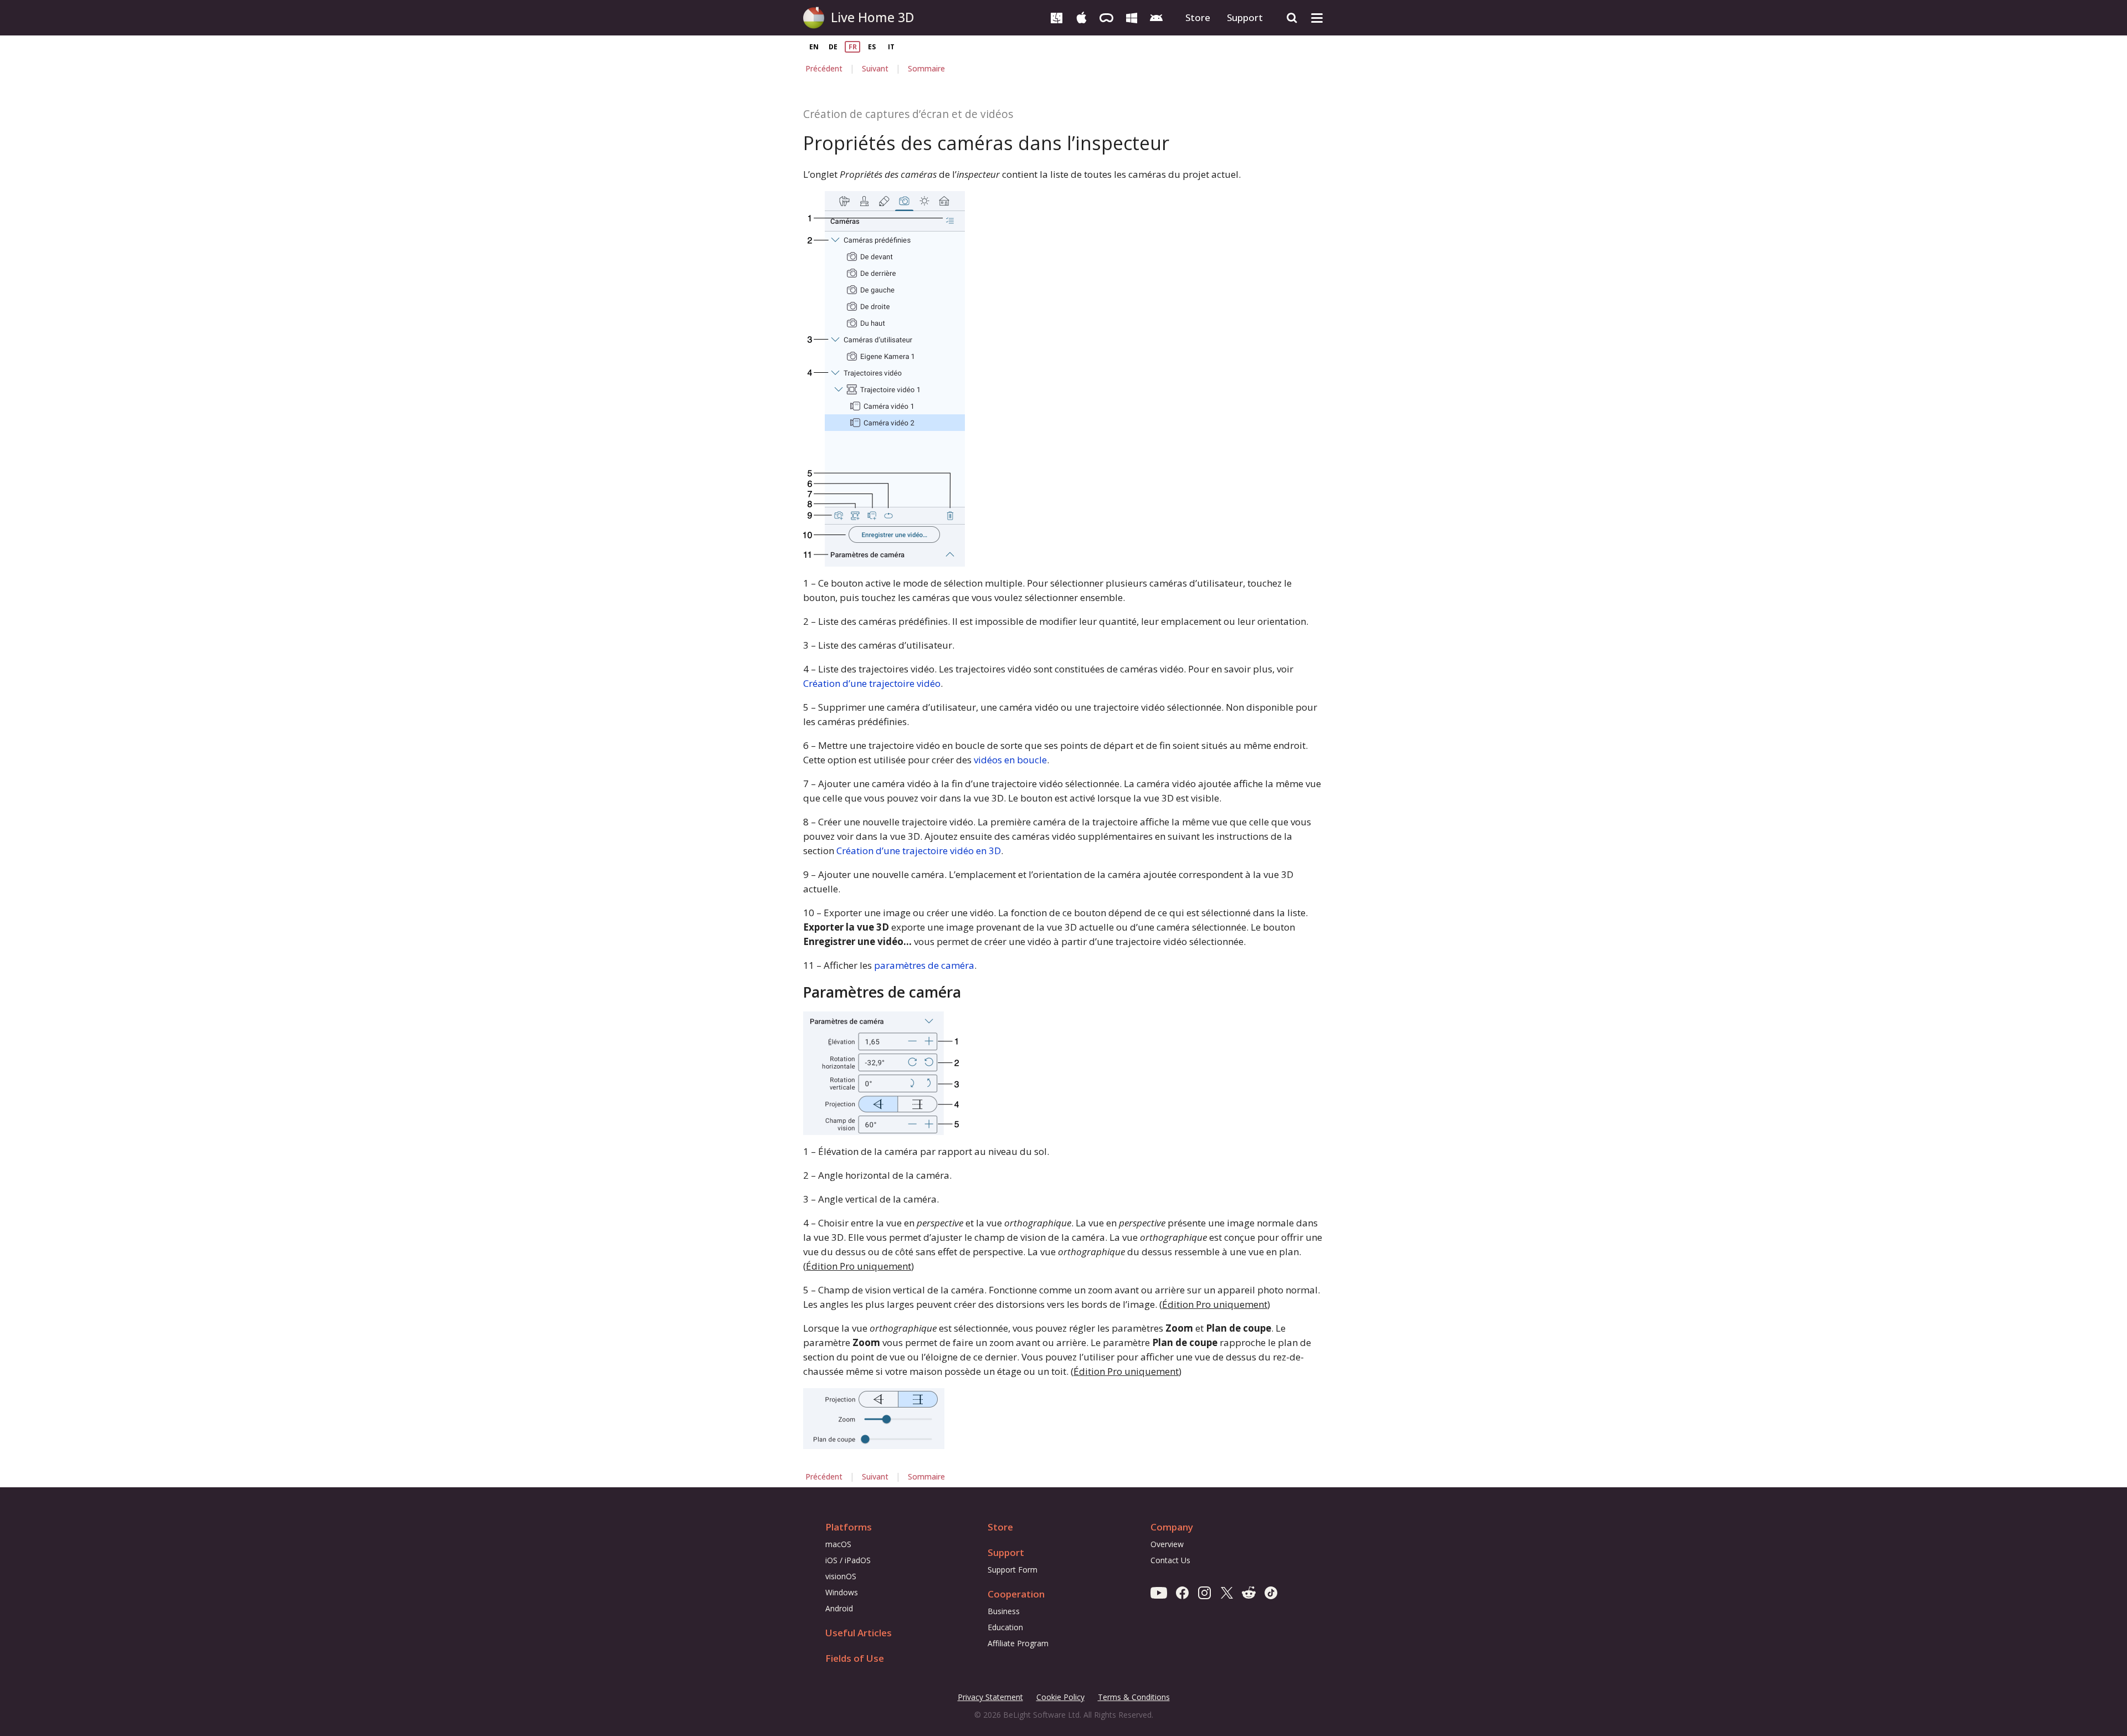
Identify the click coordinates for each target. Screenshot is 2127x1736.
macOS (838, 1544)
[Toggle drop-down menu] (1317, 18)
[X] (1227, 1592)
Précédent (824, 68)
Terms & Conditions (1134, 1698)
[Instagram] (1204, 1592)
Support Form (1013, 1570)
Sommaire (926, 68)
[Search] (1292, 18)
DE (833, 47)
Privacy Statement (990, 1698)
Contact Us (1170, 1560)
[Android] (1156, 17)
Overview (1167, 1544)
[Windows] (1131, 17)
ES (872, 47)
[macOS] (1057, 17)
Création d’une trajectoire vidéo (872, 683)
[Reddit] (1249, 1592)
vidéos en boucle (1010, 760)
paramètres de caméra (924, 965)
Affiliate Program (1018, 1643)
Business (1004, 1611)
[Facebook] (1182, 1592)
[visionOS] (1106, 17)
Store (1198, 17)
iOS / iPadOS (848, 1560)
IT (891, 47)
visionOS (841, 1576)
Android (839, 1608)
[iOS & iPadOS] (1082, 17)
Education (1005, 1627)
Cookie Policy (1060, 1697)
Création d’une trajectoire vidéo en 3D (919, 851)
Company (1172, 1527)
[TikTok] (1271, 1592)
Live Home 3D (872, 17)
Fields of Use (855, 1658)
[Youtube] (1159, 1592)
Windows (842, 1592)
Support (1245, 17)
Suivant (875, 68)
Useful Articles (859, 1633)
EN (814, 47)
